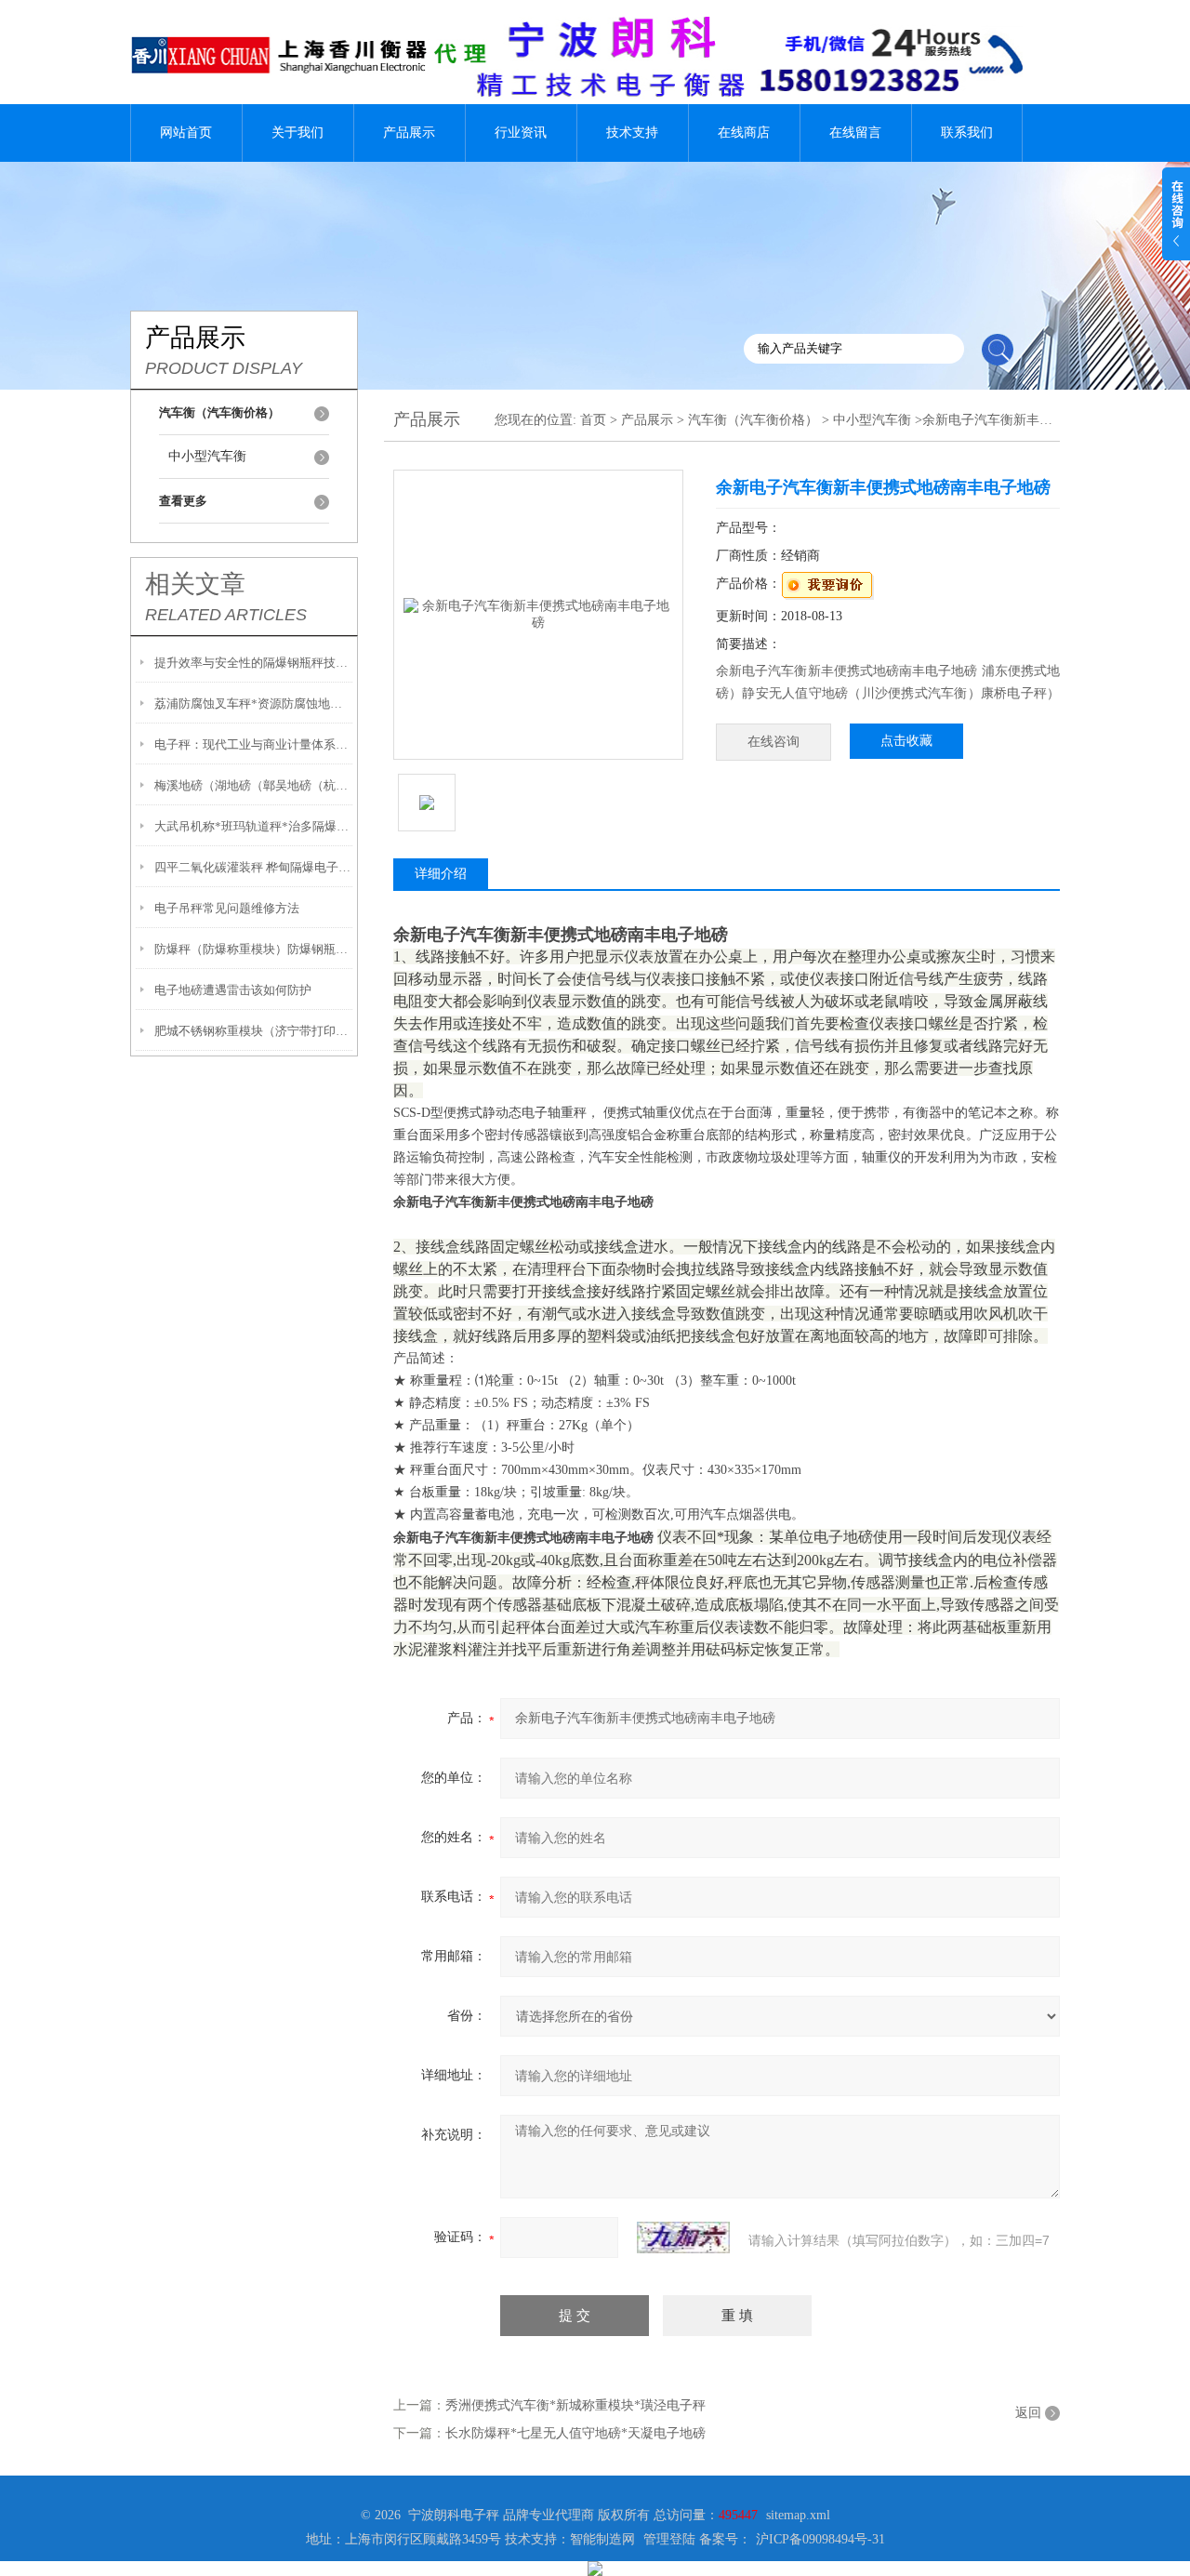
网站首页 (186, 133)
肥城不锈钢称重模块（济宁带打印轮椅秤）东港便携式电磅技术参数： (253, 1031)
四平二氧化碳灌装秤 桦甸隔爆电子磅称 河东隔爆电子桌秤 (253, 867)
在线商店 (744, 133)
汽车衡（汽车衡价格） (753, 420)
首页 (593, 420)
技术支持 (632, 133)
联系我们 (967, 133)
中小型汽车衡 (207, 456)
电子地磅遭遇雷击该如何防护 (233, 990)
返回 (1028, 2413)
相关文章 (195, 584)
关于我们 (297, 133)
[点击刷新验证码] (683, 2237)
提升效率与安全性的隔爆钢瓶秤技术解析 (253, 663)
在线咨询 (773, 742)
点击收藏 (906, 741)
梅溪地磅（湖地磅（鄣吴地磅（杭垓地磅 (253, 785)
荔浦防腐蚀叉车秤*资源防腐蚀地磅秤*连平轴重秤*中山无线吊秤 (253, 704)
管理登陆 (669, 2539)
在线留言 (855, 133)
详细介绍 (441, 874)
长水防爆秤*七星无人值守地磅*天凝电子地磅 (575, 2433)
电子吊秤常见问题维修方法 (227, 908)
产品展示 (409, 133)
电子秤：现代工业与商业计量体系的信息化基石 (253, 744)
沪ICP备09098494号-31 (820, 2539)
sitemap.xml (798, 2515)
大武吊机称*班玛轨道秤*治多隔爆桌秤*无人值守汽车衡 (253, 826)
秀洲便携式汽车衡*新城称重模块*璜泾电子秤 (575, 2405)
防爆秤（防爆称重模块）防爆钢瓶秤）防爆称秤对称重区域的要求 (253, 949)
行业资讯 (521, 133)
